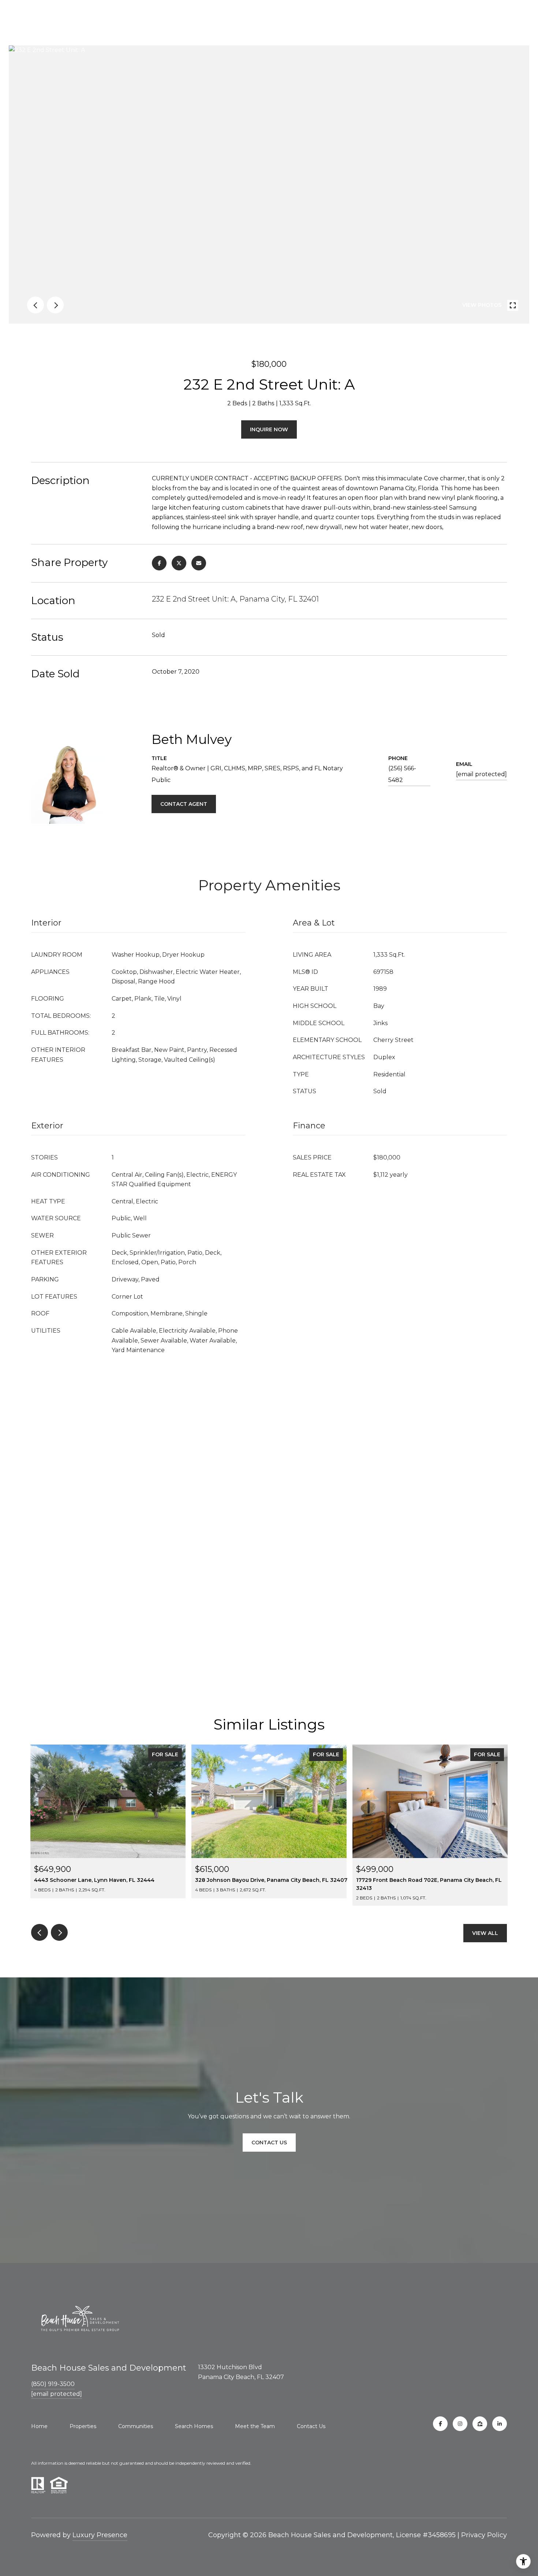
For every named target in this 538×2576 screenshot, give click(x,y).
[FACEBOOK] (440, 2424)
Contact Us (311, 2426)
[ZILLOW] (480, 2424)
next (55, 305)
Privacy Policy (484, 2535)
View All (485, 1933)
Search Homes (194, 2426)
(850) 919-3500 (53, 2384)
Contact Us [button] (269, 2143)
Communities (136, 2426)
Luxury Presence (100, 2535)
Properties (83, 2426)
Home (39, 2426)
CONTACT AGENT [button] (184, 804)
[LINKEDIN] (500, 2424)
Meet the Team (255, 2426)
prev (36, 305)
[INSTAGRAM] (460, 2424)
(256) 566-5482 (402, 774)
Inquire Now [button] (269, 429)
